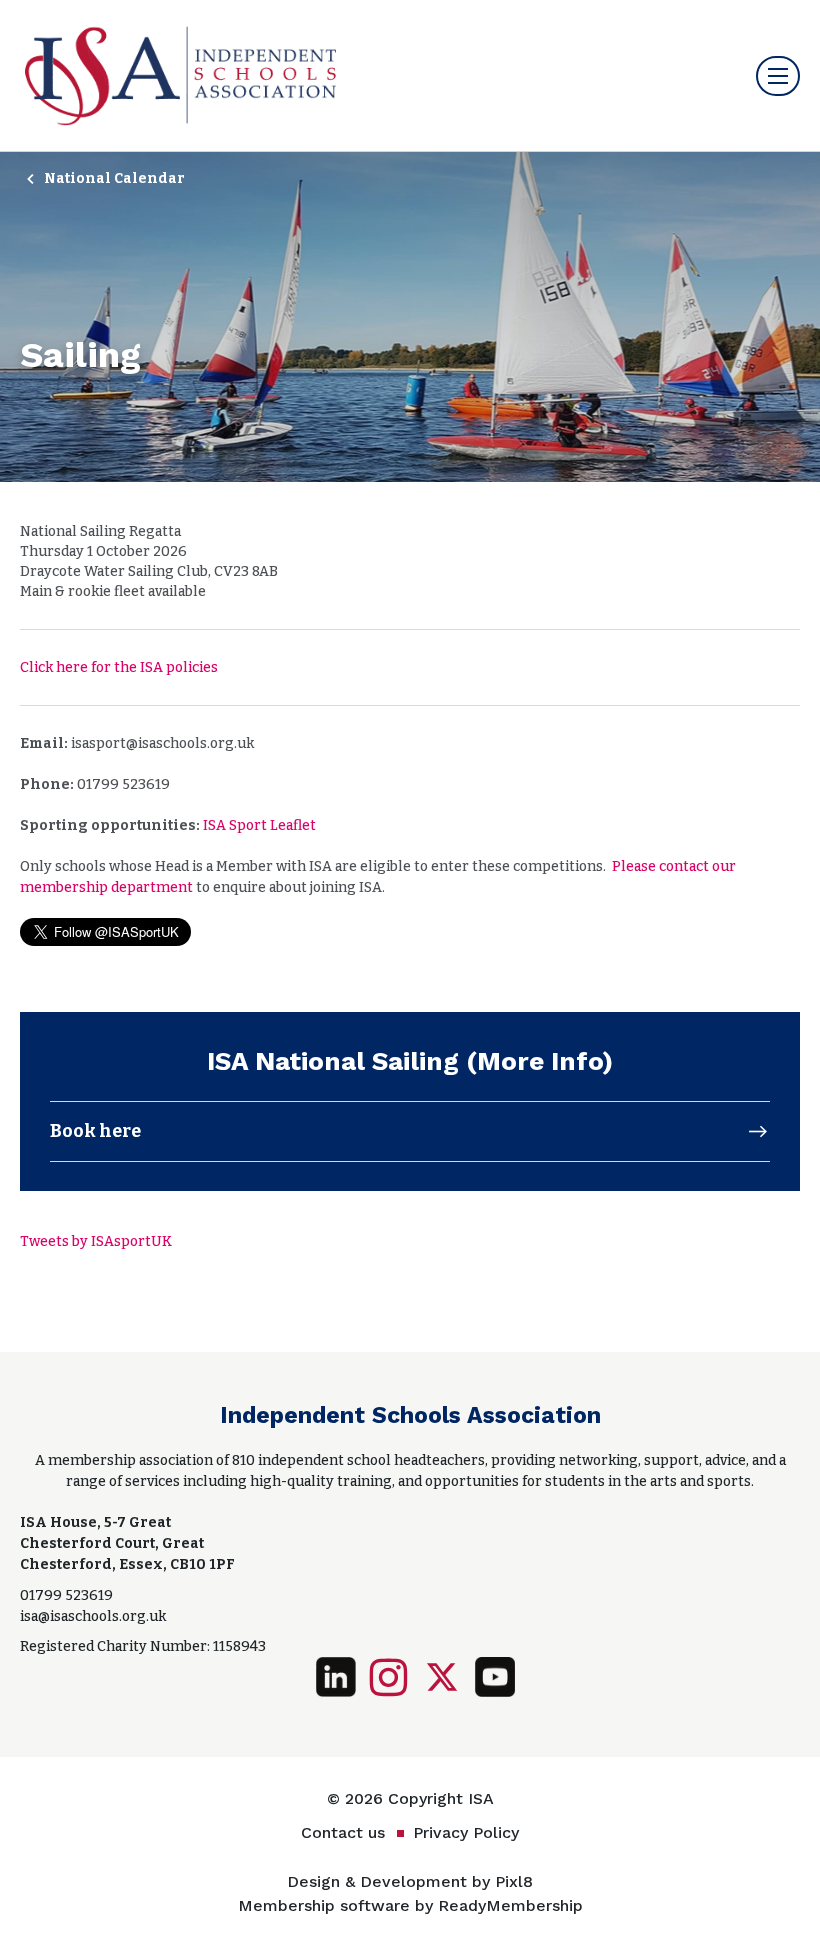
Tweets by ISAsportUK (96, 1241)
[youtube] (495, 1677)
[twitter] (442, 1677)
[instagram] (389, 1677)
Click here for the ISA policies (119, 667)
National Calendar (114, 178)
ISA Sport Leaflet (259, 825)
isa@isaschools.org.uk (93, 1616)
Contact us (343, 1832)
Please (635, 866)
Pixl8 (514, 1881)
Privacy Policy (466, 1832)
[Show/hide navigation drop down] (778, 76)
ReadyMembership (510, 1905)
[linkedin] (336, 1677)
